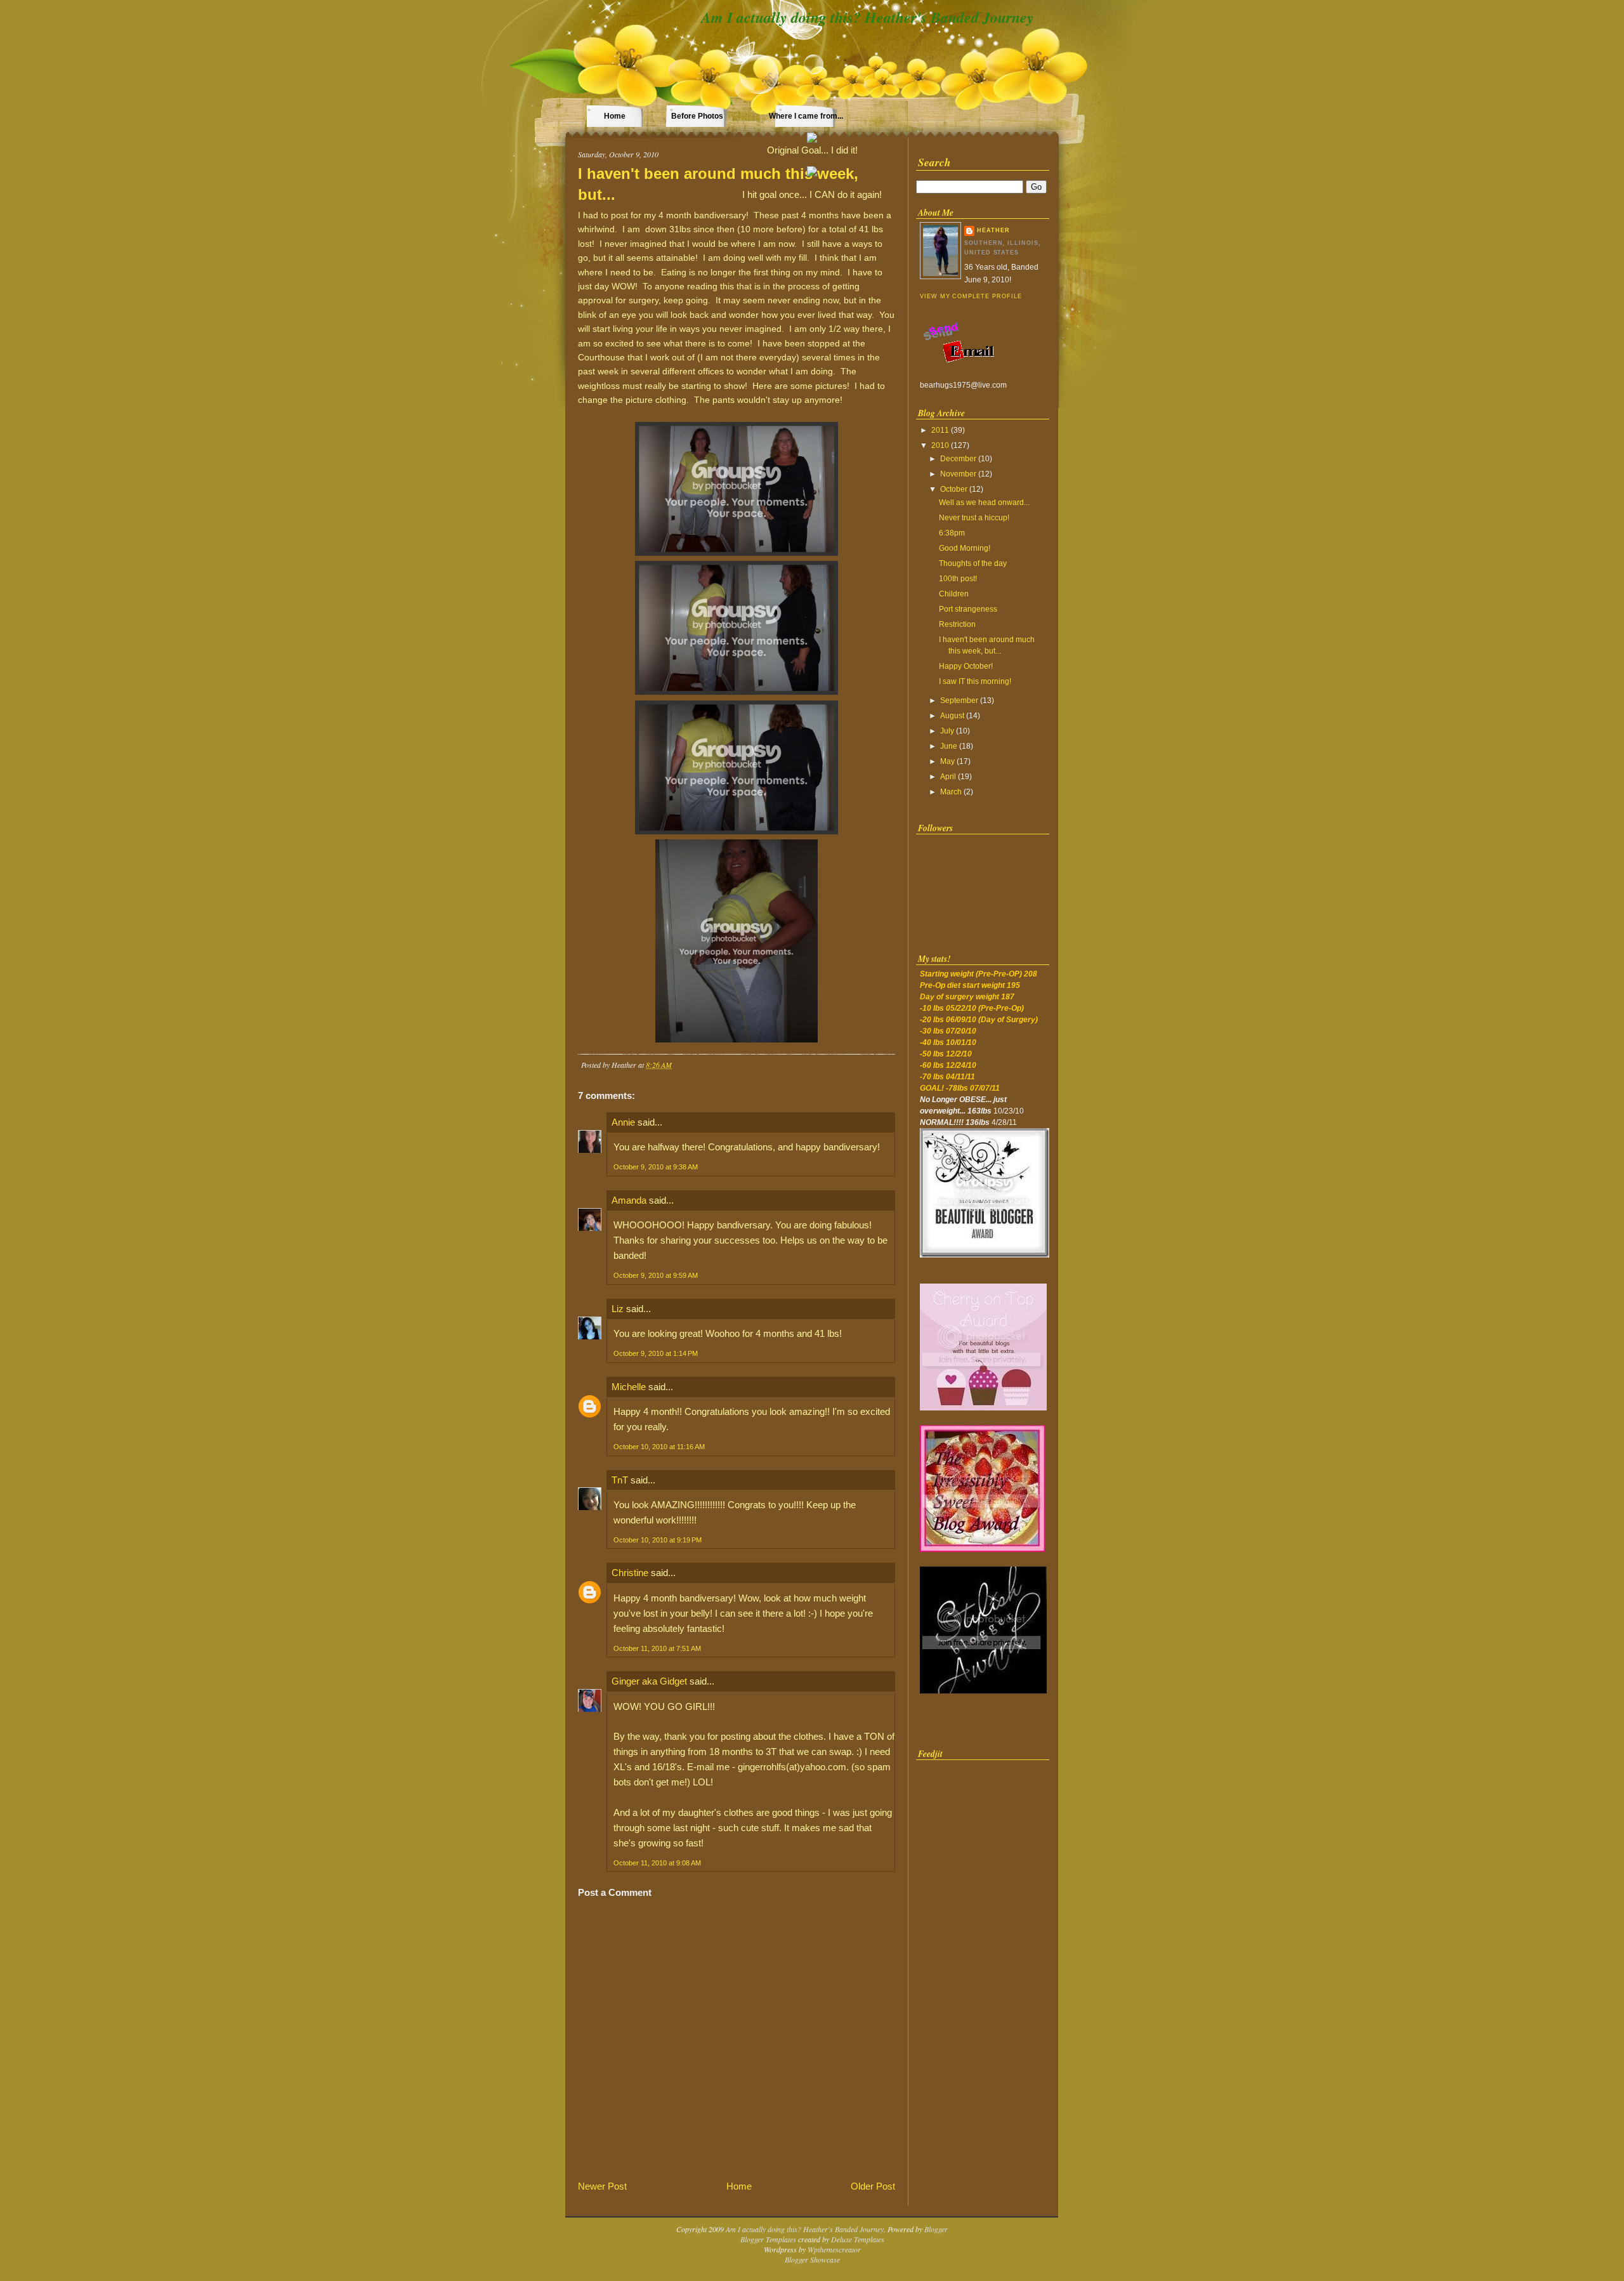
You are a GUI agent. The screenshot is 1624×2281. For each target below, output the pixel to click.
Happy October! (966, 666)
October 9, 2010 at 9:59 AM (656, 1275)
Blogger (936, 2229)
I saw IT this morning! (975, 681)
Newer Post (602, 2186)
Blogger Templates (768, 2239)
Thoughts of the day (973, 563)
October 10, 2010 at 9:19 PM (658, 1540)
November (958, 474)
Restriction (957, 624)
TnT (620, 1480)
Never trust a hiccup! (974, 518)
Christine (630, 1573)
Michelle (629, 1387)
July (947, 731)
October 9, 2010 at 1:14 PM (656, 1353)
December (958, 459)
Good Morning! (965, 548)
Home (615, 116)
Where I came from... (806, 116)
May (947, 761)
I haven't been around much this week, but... (718, 184)
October (954, 489)
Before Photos (697, 116)
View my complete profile (971, 296)
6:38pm (952, 533)
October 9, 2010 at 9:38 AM (656, 1167)
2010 (940, 445)
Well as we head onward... (984, 503)
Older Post (873, 2186)
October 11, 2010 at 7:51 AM (657, 1648)
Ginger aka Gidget (649, 1681)
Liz (618, 1309)
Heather (993, 230)
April (948, 777)
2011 (940, 430)
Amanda (629, 1200)
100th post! (958, 579)
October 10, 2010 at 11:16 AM (659, 1447)
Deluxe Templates (858, 2239)
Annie (623, 1122)
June (949, 746)
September (959, 700)
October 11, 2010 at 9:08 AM (657, 1863)
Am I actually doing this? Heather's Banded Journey (868, 17)
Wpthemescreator (834, 2249)
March (951, 792)
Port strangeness (968, 609)
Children (954, 594)
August (952, 716)
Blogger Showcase (812, 2259)
